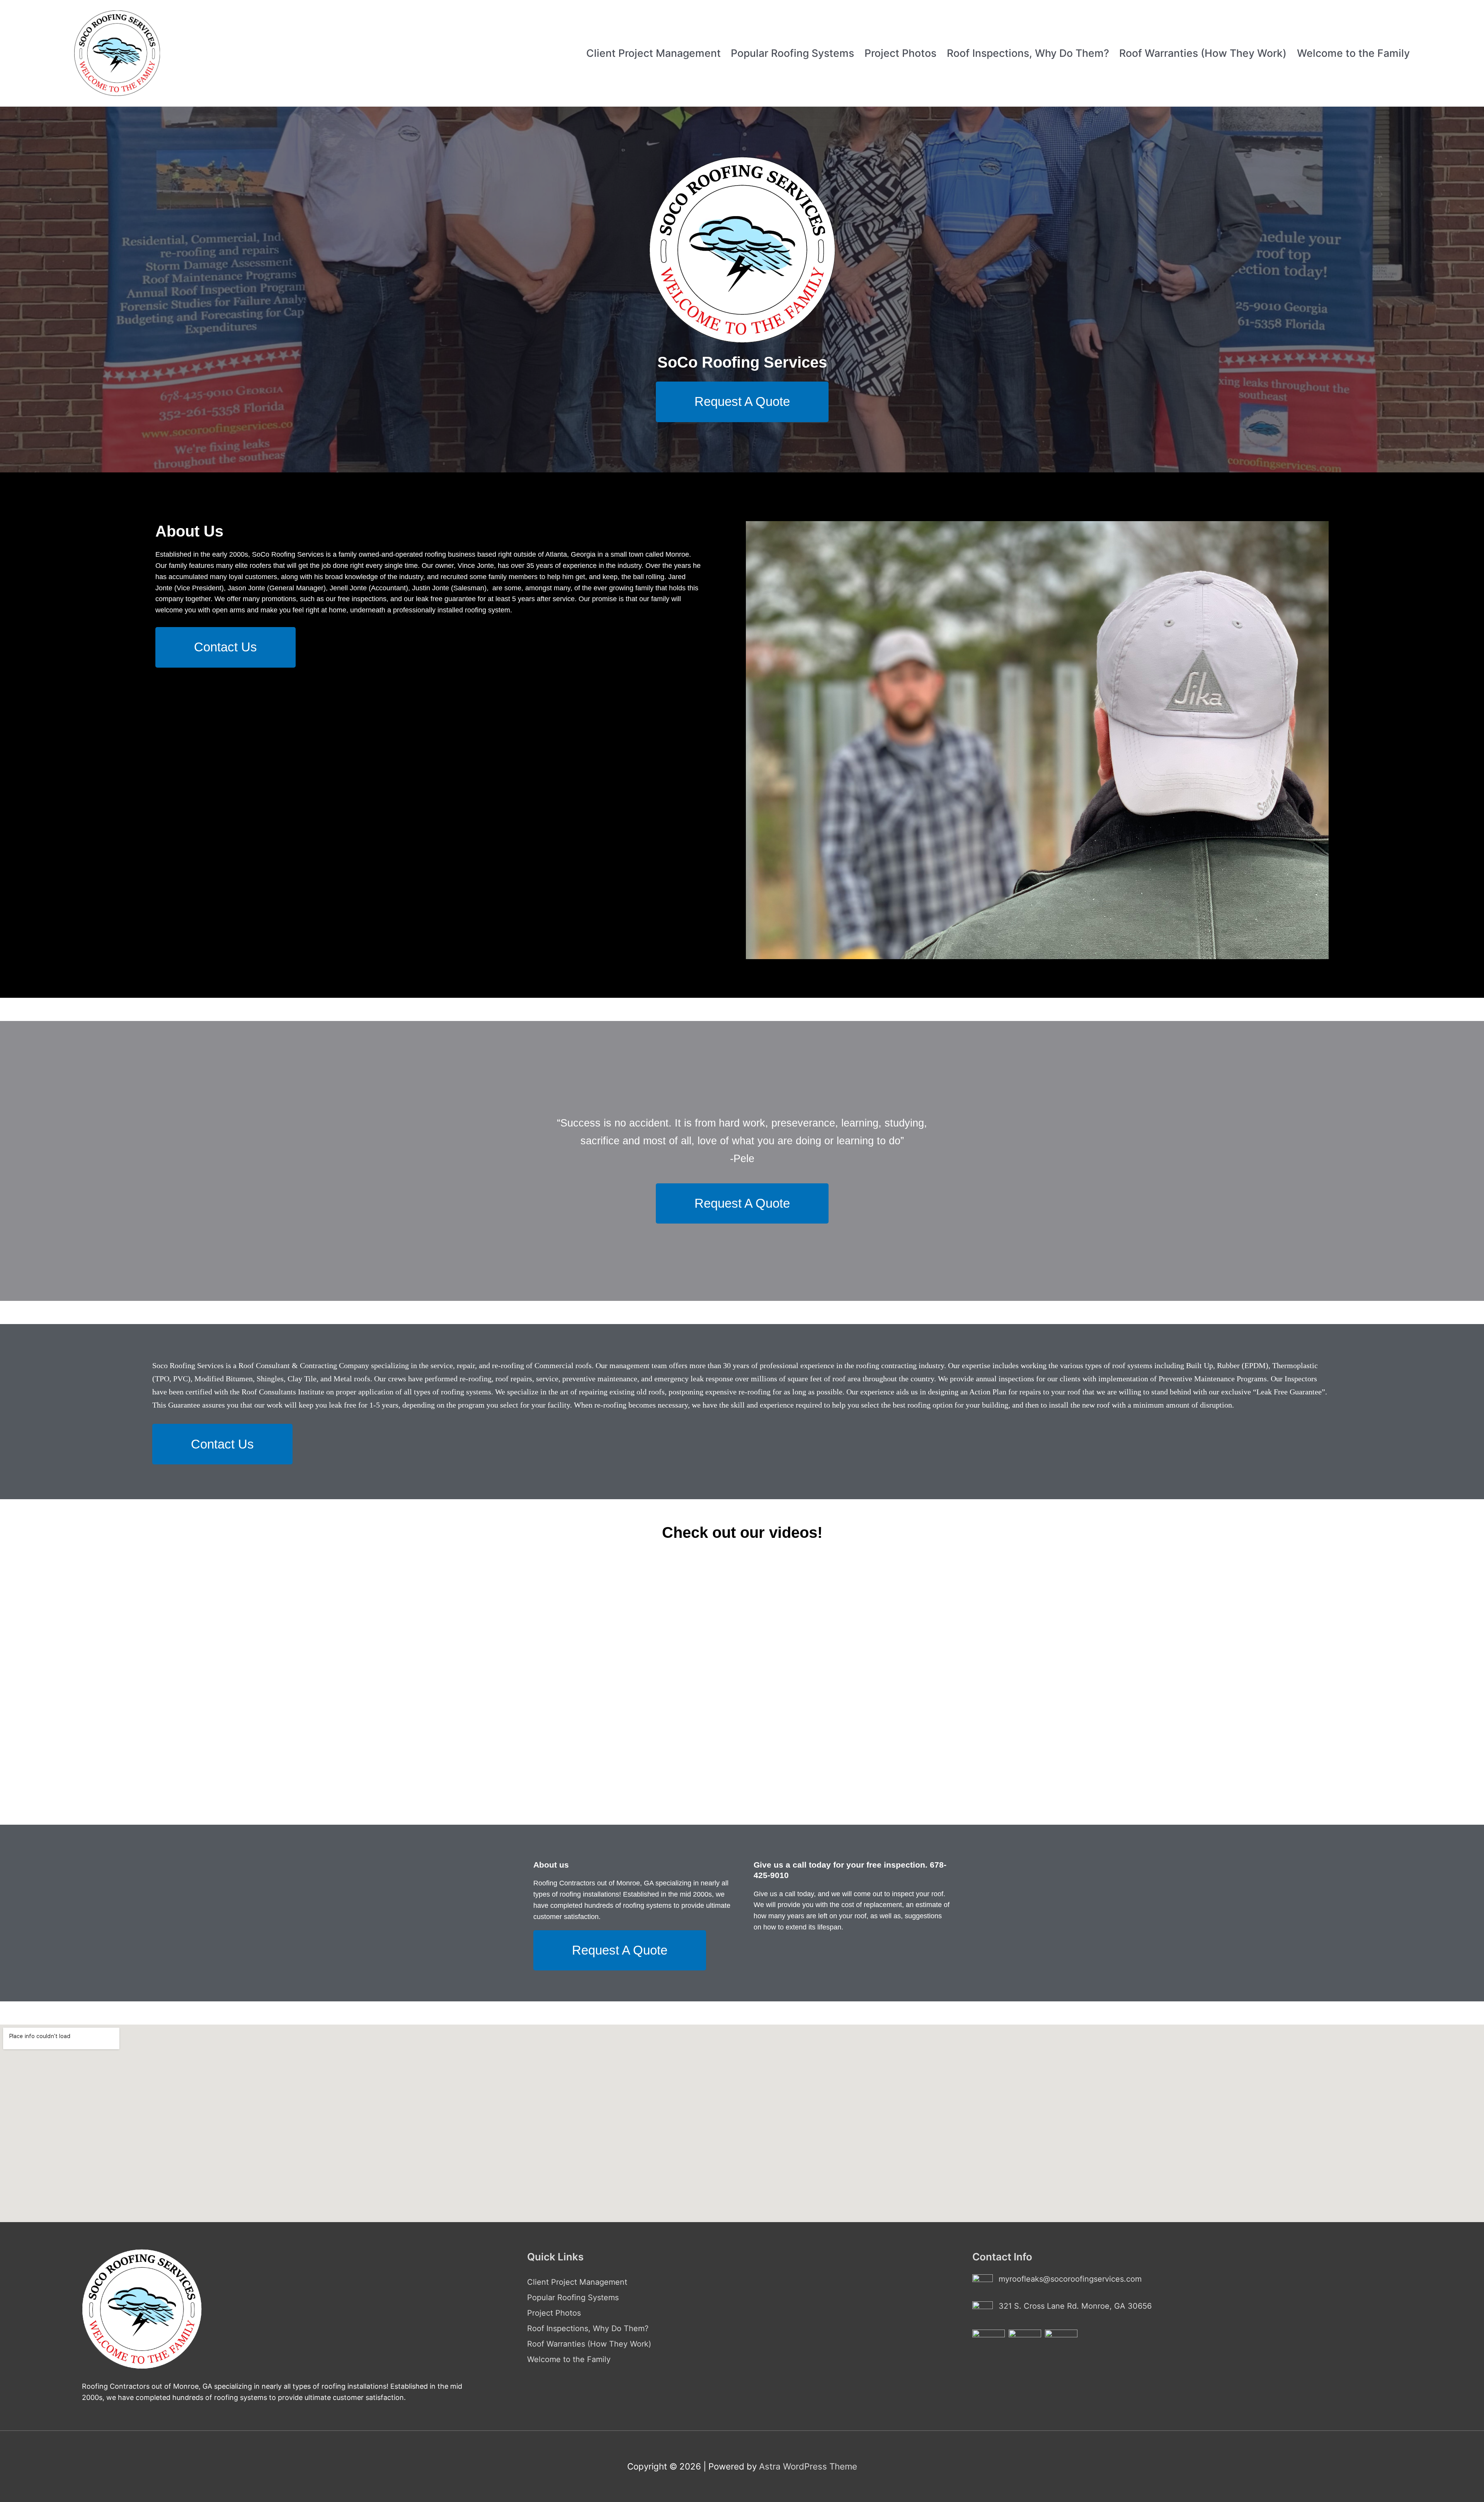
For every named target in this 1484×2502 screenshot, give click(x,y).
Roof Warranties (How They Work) (1203, 53)
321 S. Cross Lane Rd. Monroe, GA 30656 (1075, 2306)
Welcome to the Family (1353, 53)
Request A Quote (742, 401)
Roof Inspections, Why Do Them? (1028, 53)
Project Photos (900, 53)
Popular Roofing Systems (792, 53)
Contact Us (225, 647)
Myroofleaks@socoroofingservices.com (1070, 2279)
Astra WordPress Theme (808, 2466)
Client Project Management (654, 53)
